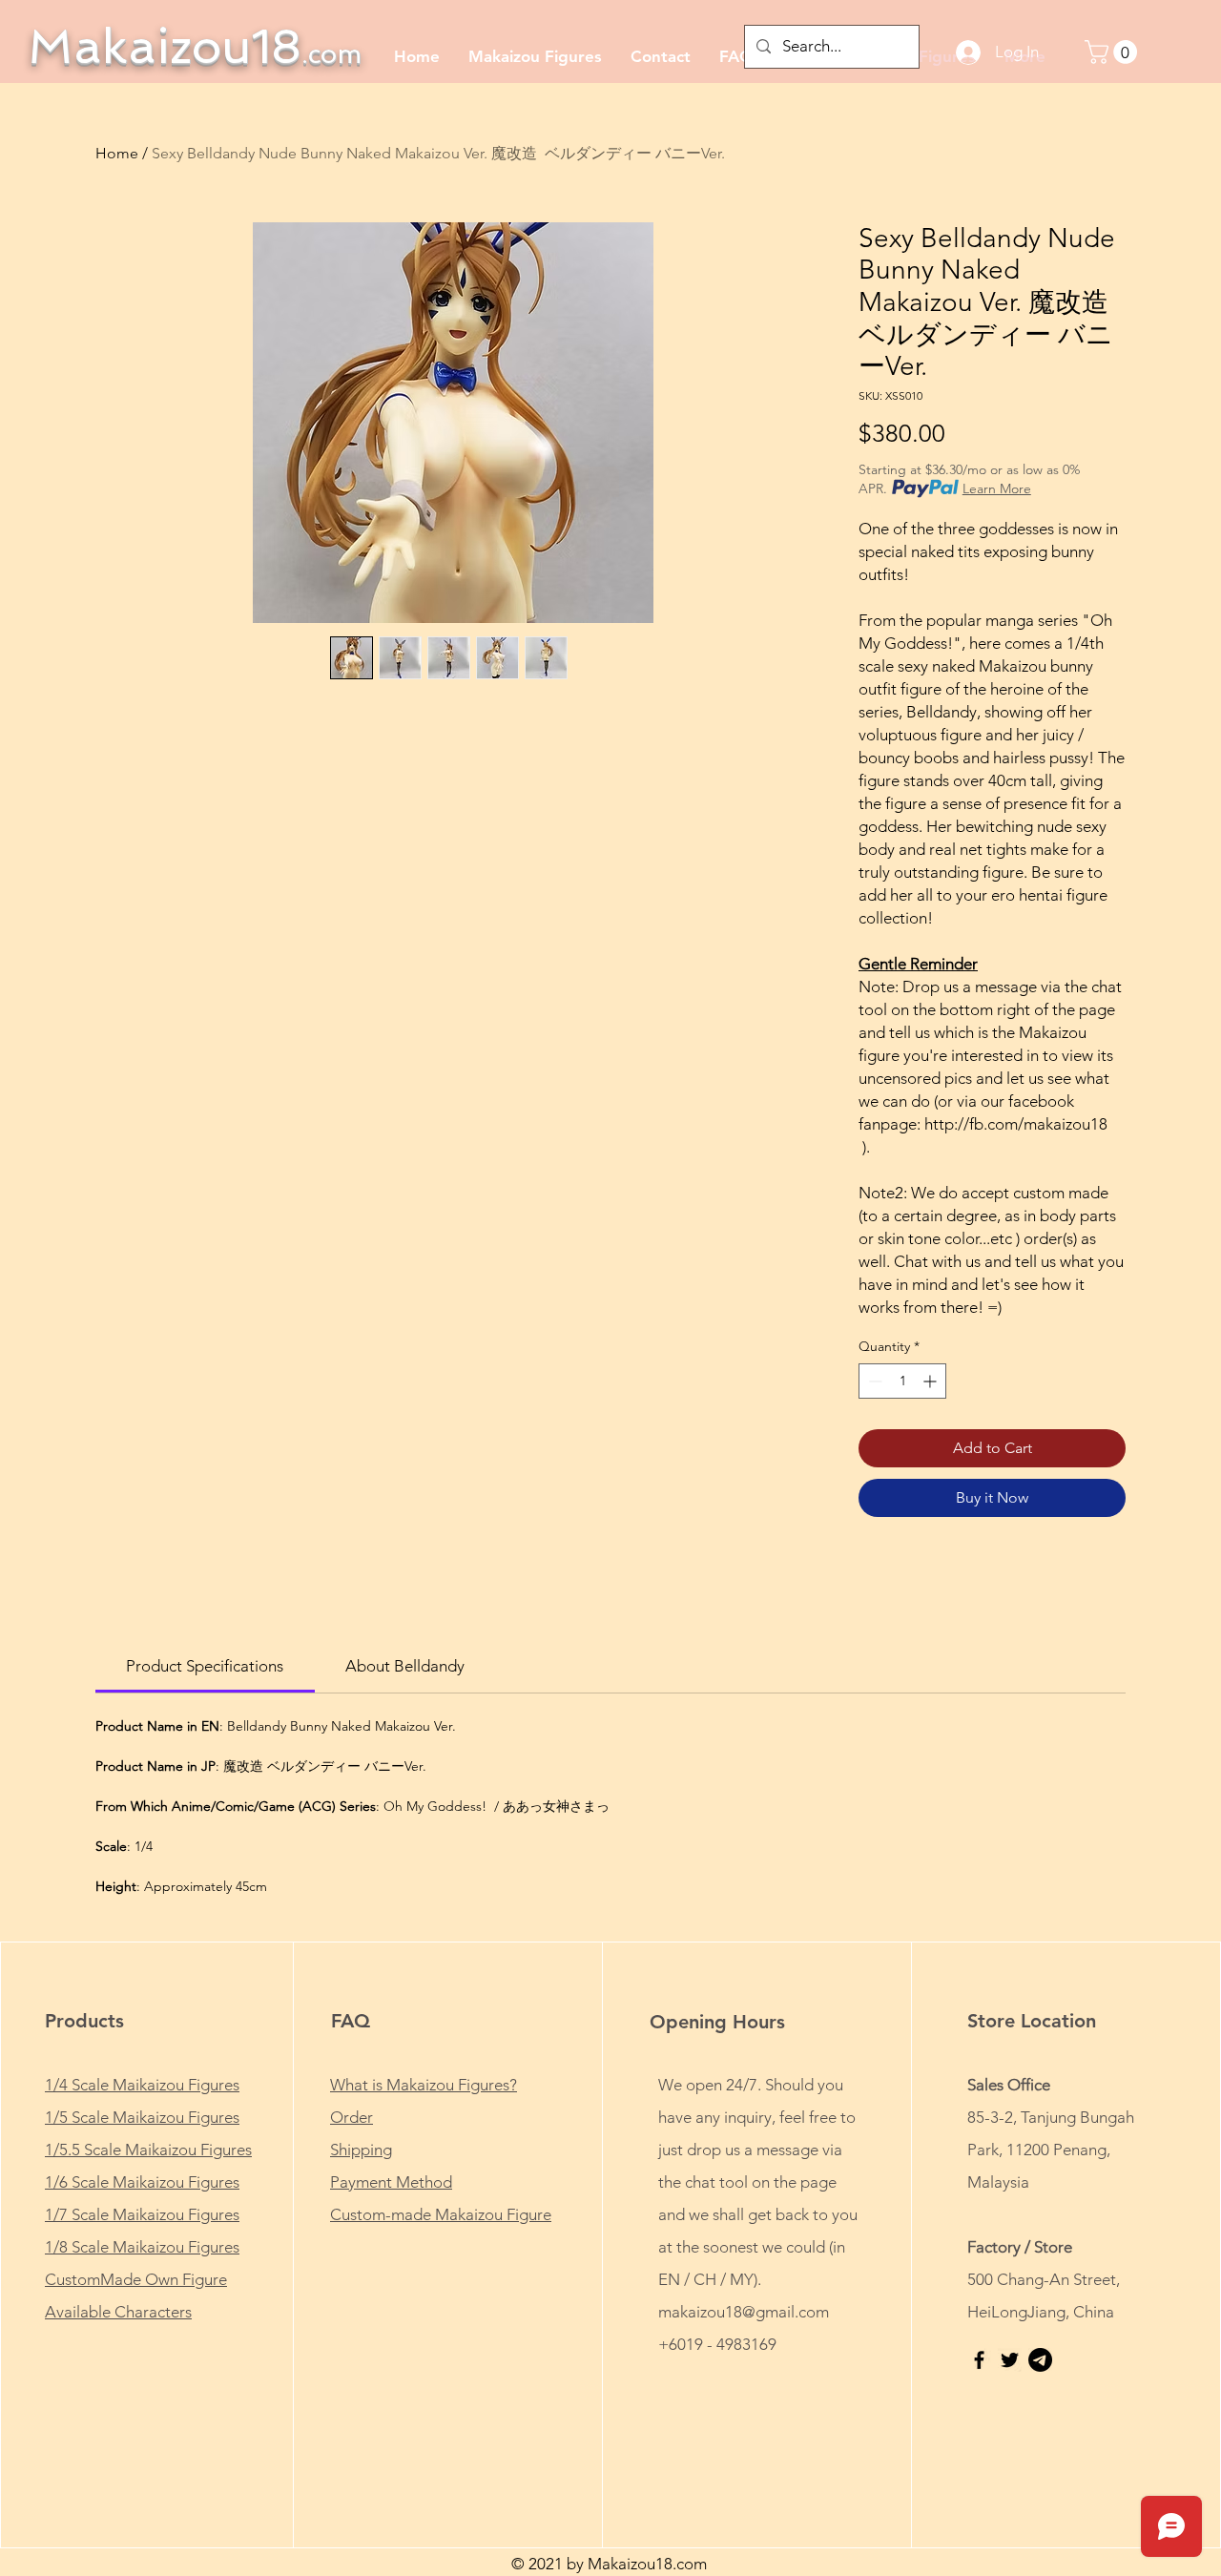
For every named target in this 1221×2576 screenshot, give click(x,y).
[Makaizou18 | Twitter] (1010, 2360)
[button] (1114, 52)
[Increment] (931, 1381)
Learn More (997, 488)
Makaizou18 (195, 46)
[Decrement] (873, 1381)
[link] (205, 1666)
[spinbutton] (902, 1381)
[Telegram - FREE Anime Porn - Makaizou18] (1040, 2360)
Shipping (361, 2150)
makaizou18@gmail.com (744, 2312)
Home (117, 153)
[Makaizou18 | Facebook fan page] (979, 2360)
